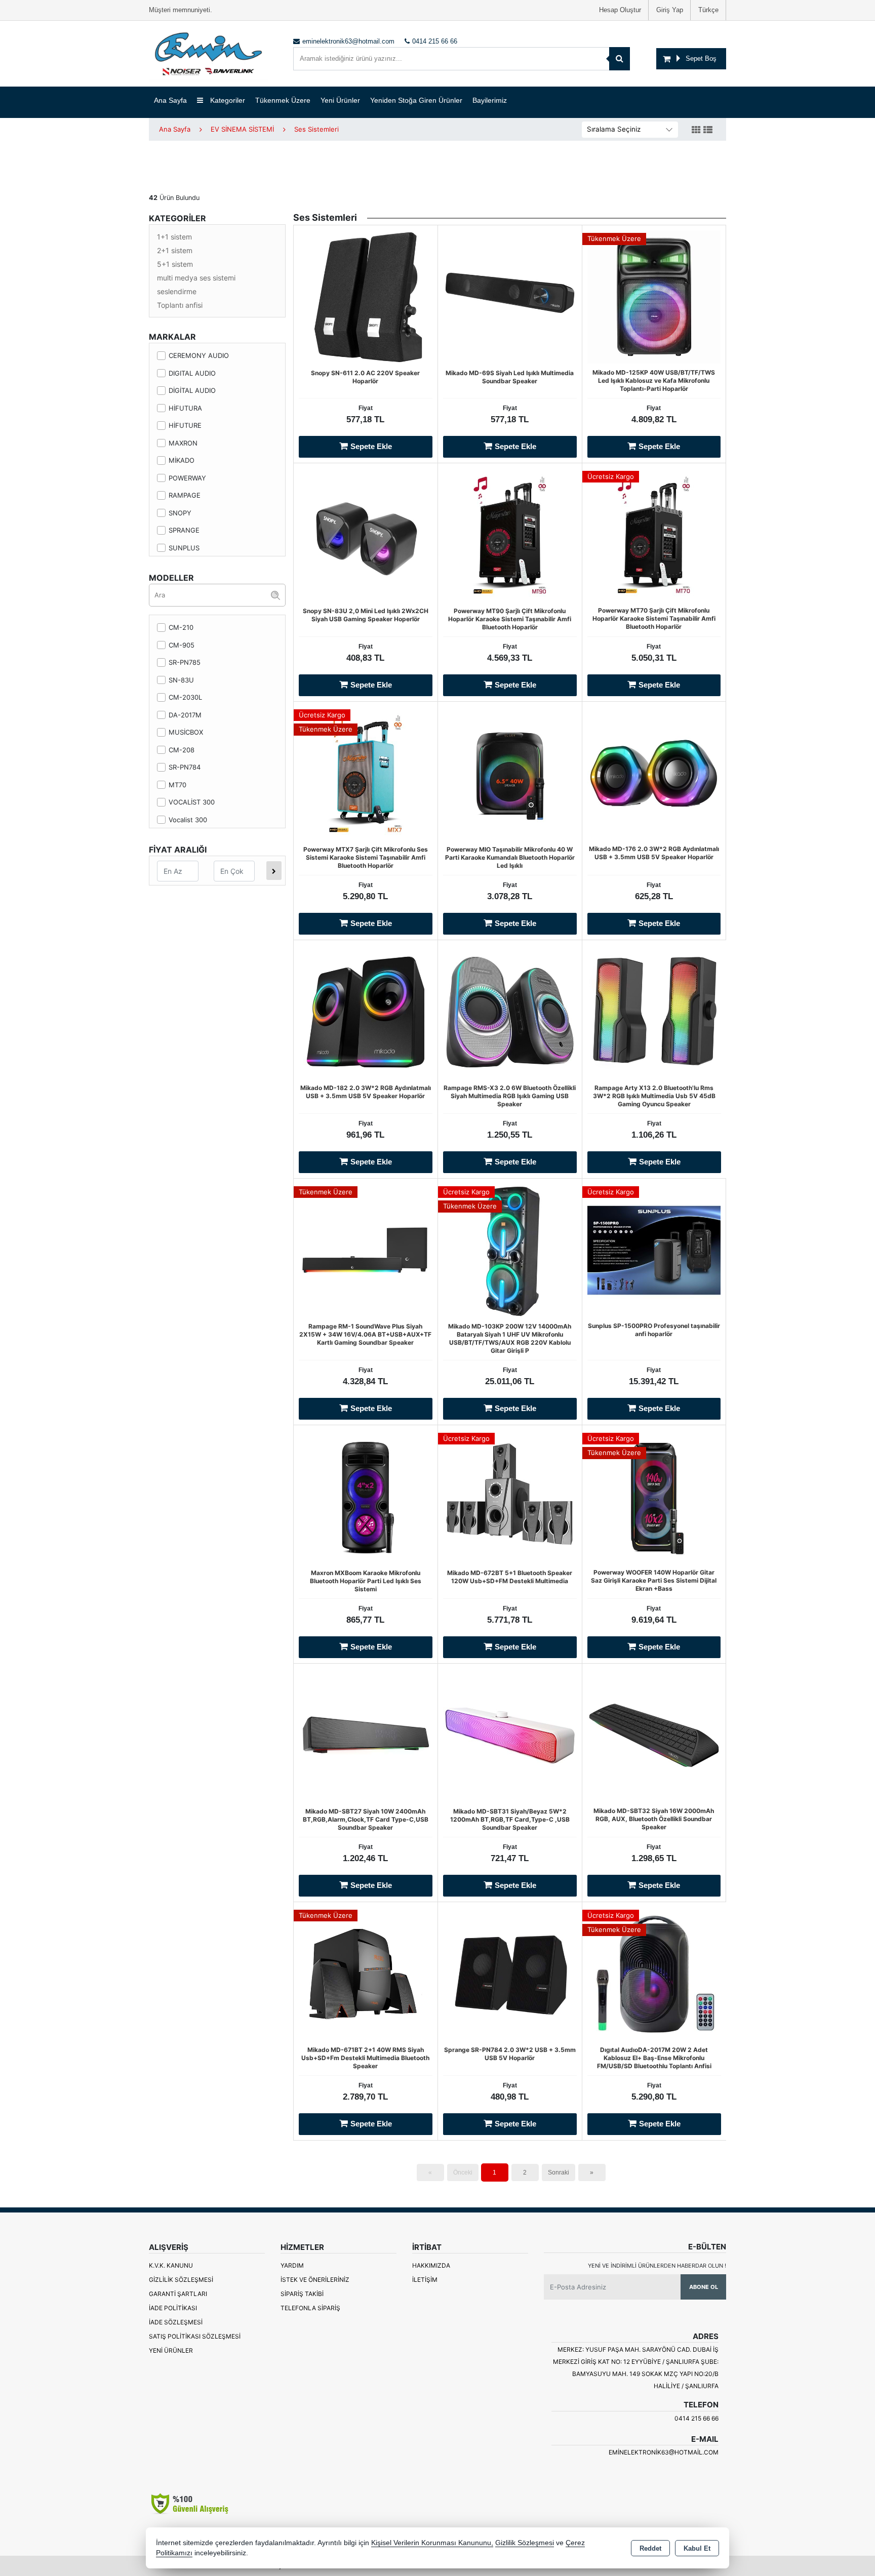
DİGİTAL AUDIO (192, 390)
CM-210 (181, 627)
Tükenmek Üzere (283, 100)
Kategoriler (227, 100)
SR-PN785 (185, 662)
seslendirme (177, 291)
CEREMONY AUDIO (199, 355)
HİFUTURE (185, 425)
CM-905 (182, 645)
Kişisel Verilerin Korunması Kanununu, (432, 2543)
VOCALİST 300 (192, 802)
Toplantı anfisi (180, 305)
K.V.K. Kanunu (171, 2265)
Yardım (292, 2265)
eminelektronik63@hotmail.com (664, 2452)
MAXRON (183, 443)
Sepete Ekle (371, 446)
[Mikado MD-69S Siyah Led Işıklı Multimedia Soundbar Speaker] (510, 296)
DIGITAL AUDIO (192, 373)
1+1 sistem (174, 237)
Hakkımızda (431, 2265)
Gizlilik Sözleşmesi (181, 2280)
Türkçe (708, 10)
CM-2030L (185, 697)
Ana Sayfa (170, 100)
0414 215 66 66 (697, 2418)
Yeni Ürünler (171, 2350)
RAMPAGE (185, 495)
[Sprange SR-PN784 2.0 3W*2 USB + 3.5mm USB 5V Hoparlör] (510, 1973)
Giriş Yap (670, 10)
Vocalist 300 (188, 820)
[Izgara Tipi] (696, 130)
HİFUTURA (185, 408)
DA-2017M (185, 715)
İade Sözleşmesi (176, 2322)
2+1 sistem (175, 250)
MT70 (177, 785)
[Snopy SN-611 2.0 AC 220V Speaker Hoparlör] (366, 296)
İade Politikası (173, 2308)
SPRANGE (184, 530)
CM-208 (182, 750)
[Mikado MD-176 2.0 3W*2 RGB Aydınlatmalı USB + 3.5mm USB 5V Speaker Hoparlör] (654, 773)
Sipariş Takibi (302, 2294)
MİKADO (182, 460)
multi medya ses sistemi (196, 278)
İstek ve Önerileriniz (315, 2280)
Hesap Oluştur (620, 10)
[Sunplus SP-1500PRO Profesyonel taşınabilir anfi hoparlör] (654, 1250)
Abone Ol (704, 2287)
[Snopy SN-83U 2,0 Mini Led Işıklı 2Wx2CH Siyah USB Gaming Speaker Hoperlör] (366, 534)
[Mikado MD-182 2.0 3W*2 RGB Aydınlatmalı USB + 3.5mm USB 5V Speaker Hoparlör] (366, 1011)
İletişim (425, 2280)
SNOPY (180, 513)
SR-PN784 (185, 767)
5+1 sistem (175, 264)
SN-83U (181, 680)
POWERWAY (187, 478)
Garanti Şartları (178, 2294)
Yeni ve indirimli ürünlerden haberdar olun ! (657, 2266)
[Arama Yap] (620, 59)
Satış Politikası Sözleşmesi (195, 2336)
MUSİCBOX (186, 732)
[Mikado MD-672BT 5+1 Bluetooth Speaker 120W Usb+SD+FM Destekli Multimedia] (510, 1496)
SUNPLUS (184, 548)
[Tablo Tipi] (708, 130)
